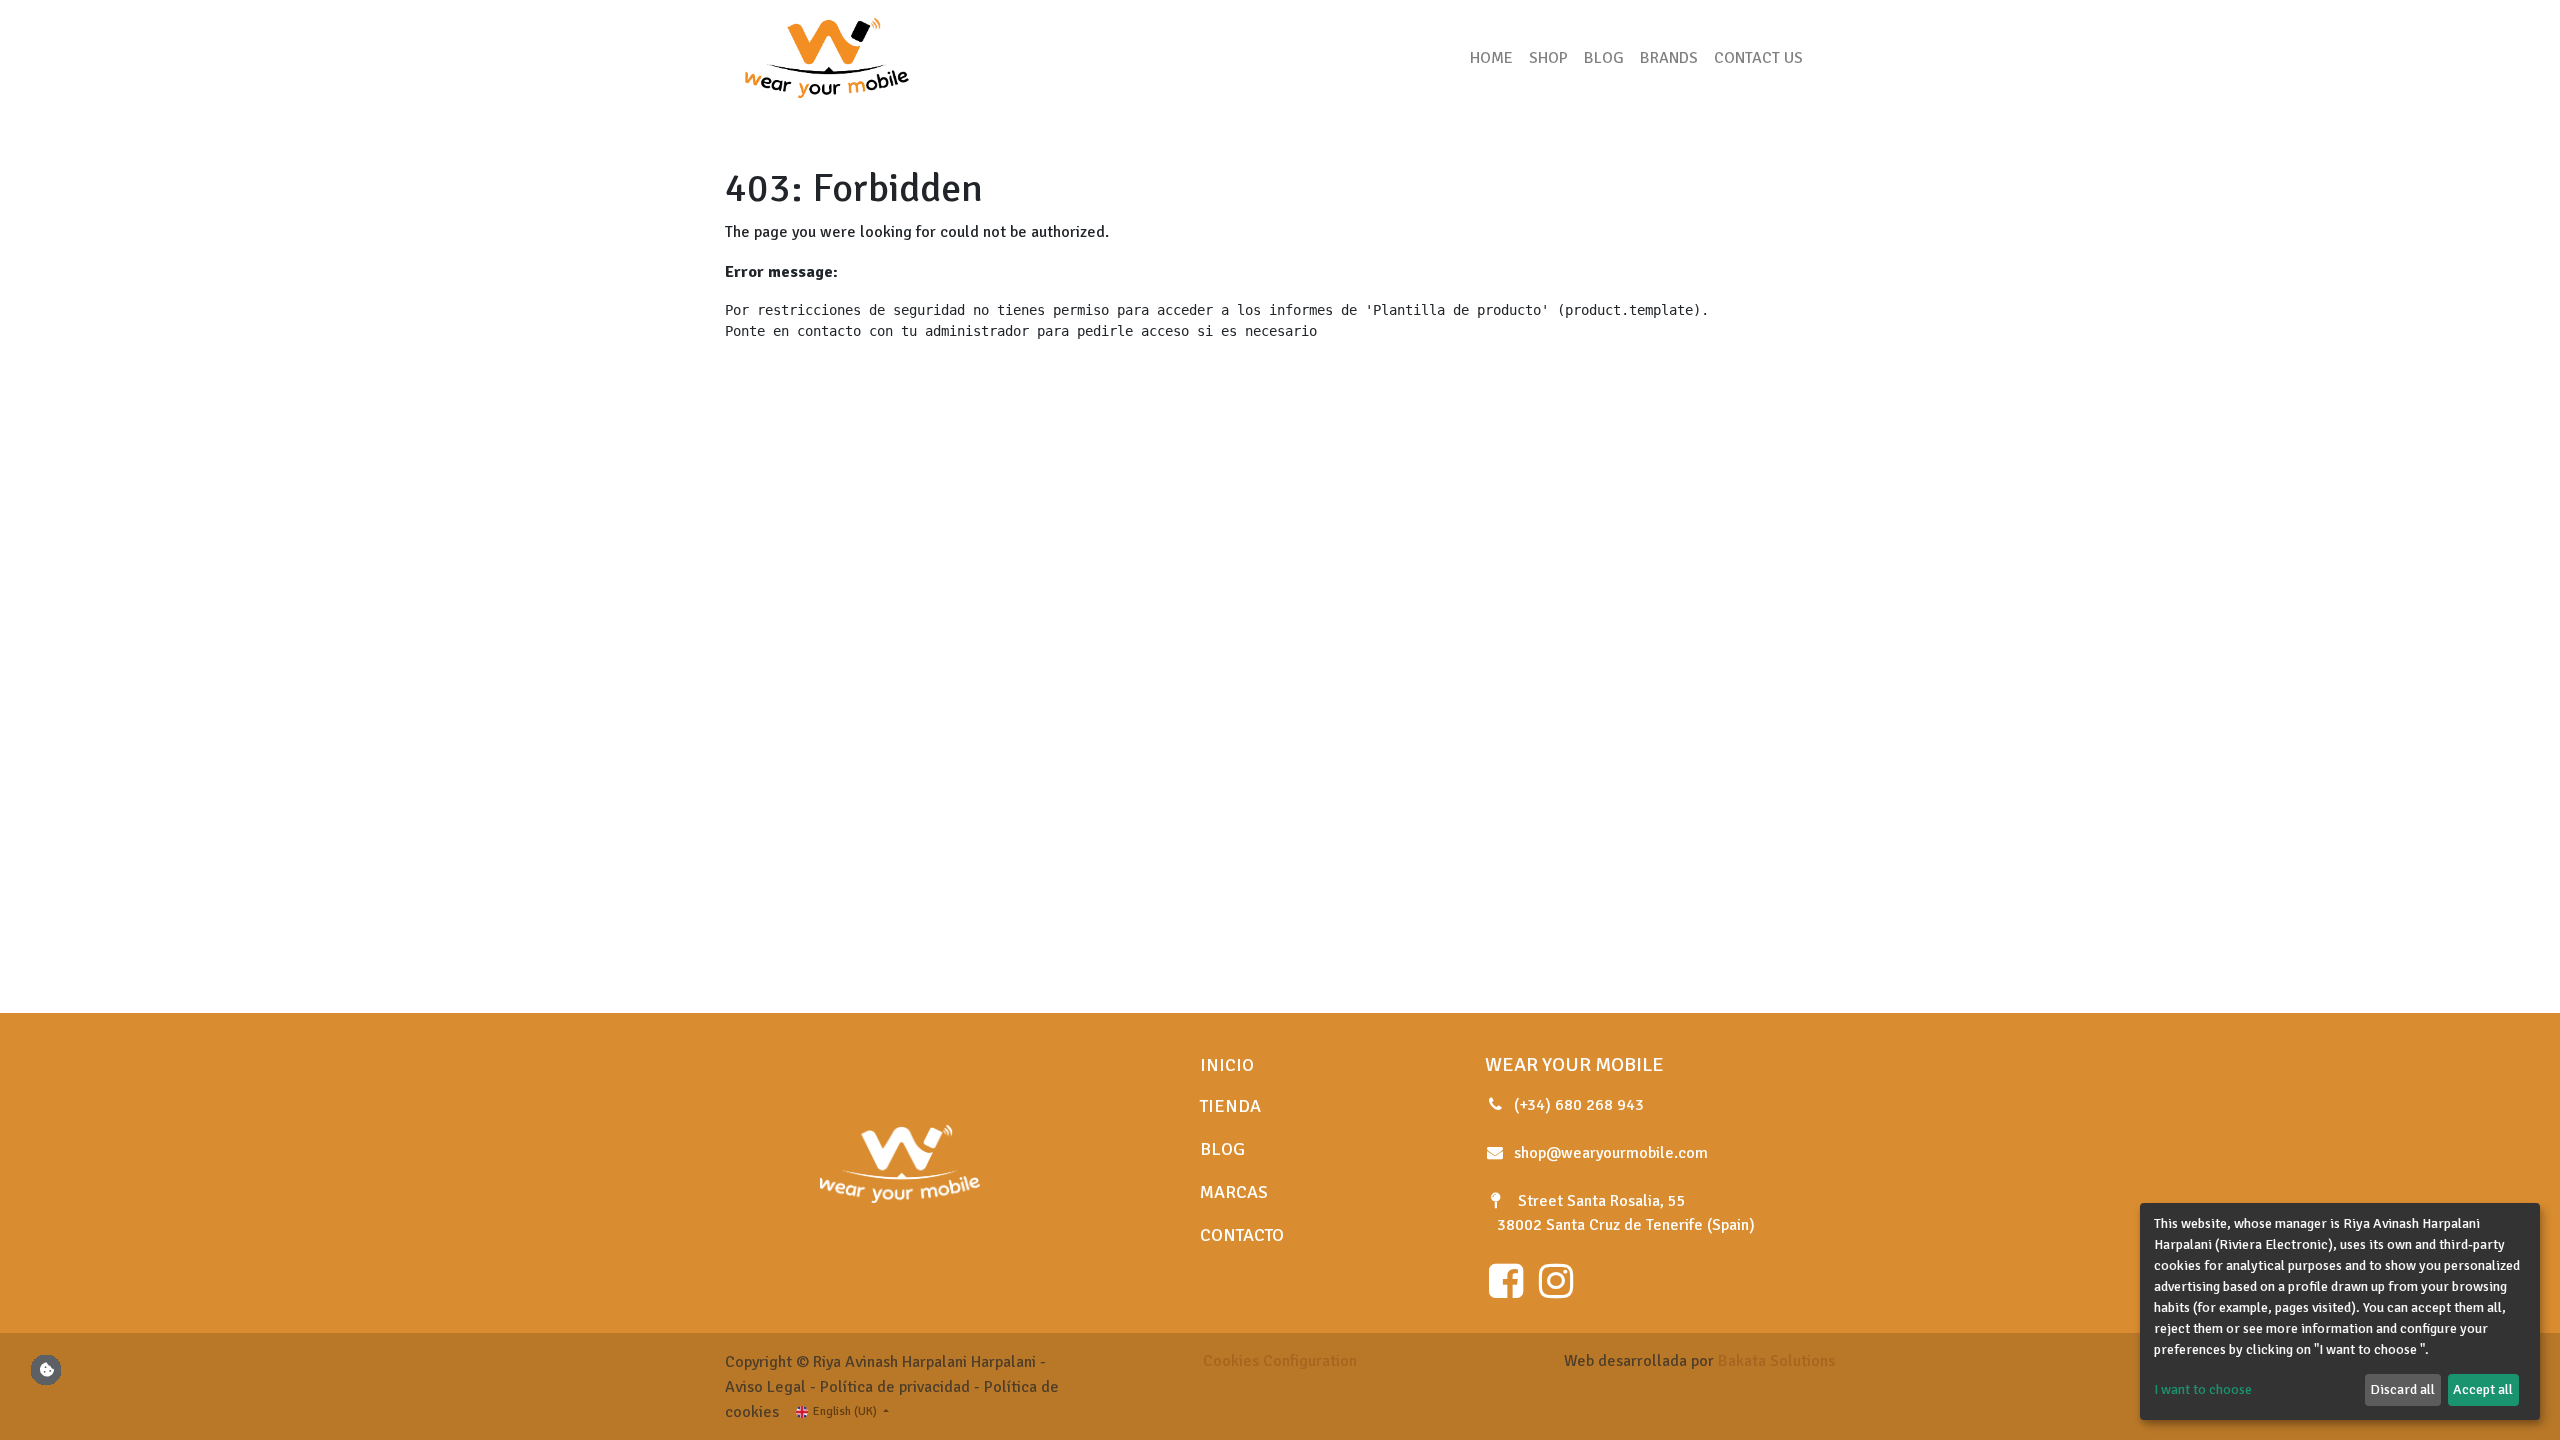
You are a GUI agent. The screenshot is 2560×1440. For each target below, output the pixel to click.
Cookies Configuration (1280, 1361)
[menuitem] (1491, 58)
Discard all (2402, 1389)
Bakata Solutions (1776, 1361)
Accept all (2483, 1389)
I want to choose (2203, 1389)
